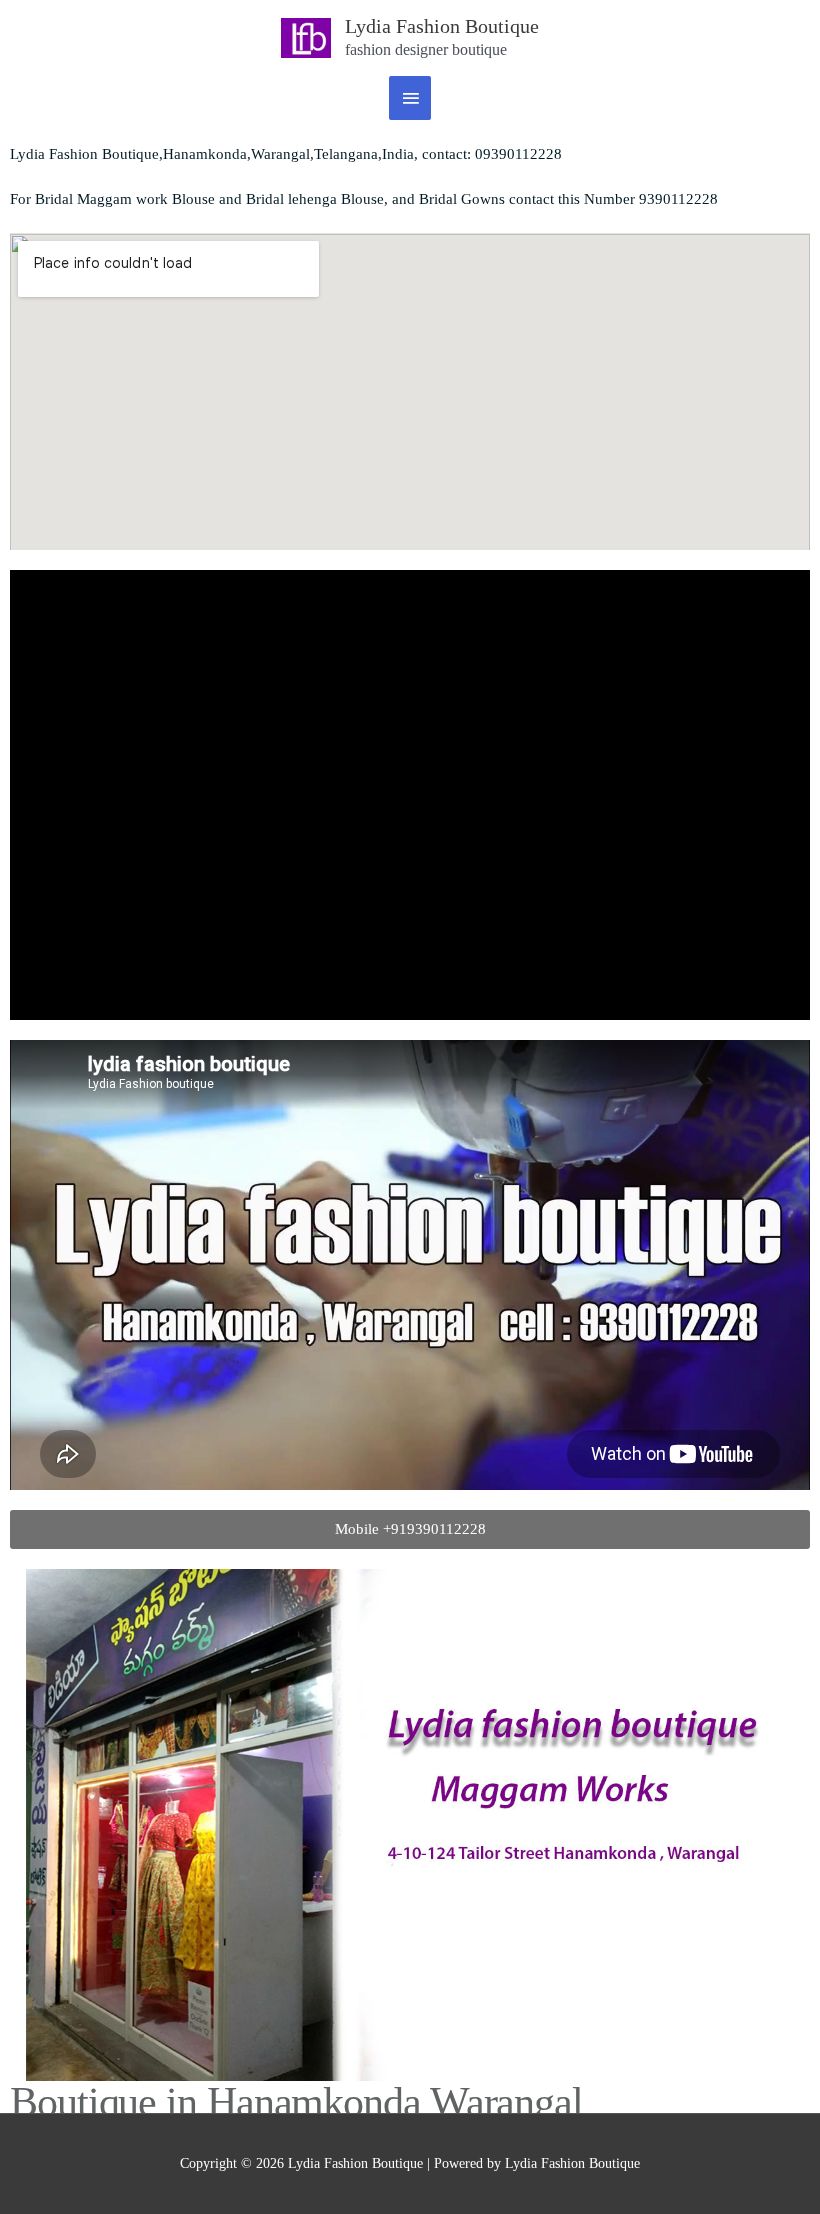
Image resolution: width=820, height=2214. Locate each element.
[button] (410, 1529)
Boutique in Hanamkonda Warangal (296, 2102)
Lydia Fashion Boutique (442, 26)
